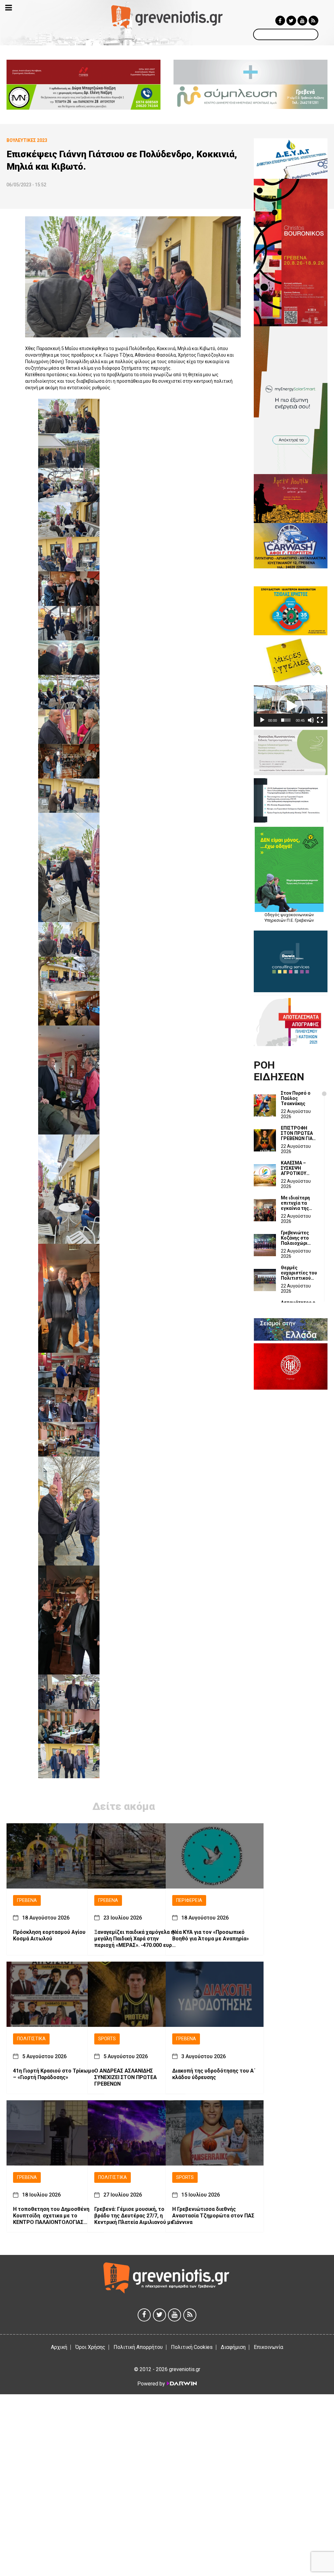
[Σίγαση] (311, 720)
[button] (291, 706)
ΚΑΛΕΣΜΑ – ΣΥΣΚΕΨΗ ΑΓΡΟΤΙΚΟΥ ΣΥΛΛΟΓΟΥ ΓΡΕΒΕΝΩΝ (294, 1168)
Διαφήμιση (233, 2347)
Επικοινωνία (268, 2347)
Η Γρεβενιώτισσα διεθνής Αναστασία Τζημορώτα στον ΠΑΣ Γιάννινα (213, 2216)
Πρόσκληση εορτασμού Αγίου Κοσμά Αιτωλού (49, 1935)
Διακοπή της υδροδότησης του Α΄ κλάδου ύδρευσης (214, 2074)
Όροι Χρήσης (90, 2347)
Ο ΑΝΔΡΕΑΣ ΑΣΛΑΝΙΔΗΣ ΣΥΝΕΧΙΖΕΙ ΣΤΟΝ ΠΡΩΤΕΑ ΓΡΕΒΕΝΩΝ (126, 2077)
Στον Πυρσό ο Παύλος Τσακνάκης (296, 1098)
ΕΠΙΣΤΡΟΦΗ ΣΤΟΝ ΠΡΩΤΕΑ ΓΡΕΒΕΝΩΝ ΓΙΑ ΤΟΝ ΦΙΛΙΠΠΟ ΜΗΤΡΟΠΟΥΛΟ (297, 1133)
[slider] (286, 720)
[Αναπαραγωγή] (262, 720)
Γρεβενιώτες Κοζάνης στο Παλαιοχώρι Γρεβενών (295, 1238)
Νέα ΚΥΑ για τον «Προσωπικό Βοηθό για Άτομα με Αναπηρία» (211, 1935)
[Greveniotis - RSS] (313, 21)
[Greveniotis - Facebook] (280, 21)
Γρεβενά (27, 1900)
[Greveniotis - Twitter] (291, 21)
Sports (107, 2039)
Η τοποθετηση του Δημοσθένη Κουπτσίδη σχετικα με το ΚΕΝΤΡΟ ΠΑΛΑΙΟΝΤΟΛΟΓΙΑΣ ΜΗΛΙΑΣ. (51, 2216)
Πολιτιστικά (31, 2039)
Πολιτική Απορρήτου (138, 2347)
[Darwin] (181, 2383)
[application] (291, 706)
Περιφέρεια (189, 1900)
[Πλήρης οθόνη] (320, 720)
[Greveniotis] (167, 16)
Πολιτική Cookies (192, 2347)
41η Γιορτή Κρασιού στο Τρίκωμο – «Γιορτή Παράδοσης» (54, 2074)
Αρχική (59, 2347)
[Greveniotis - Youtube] (302, 21)
